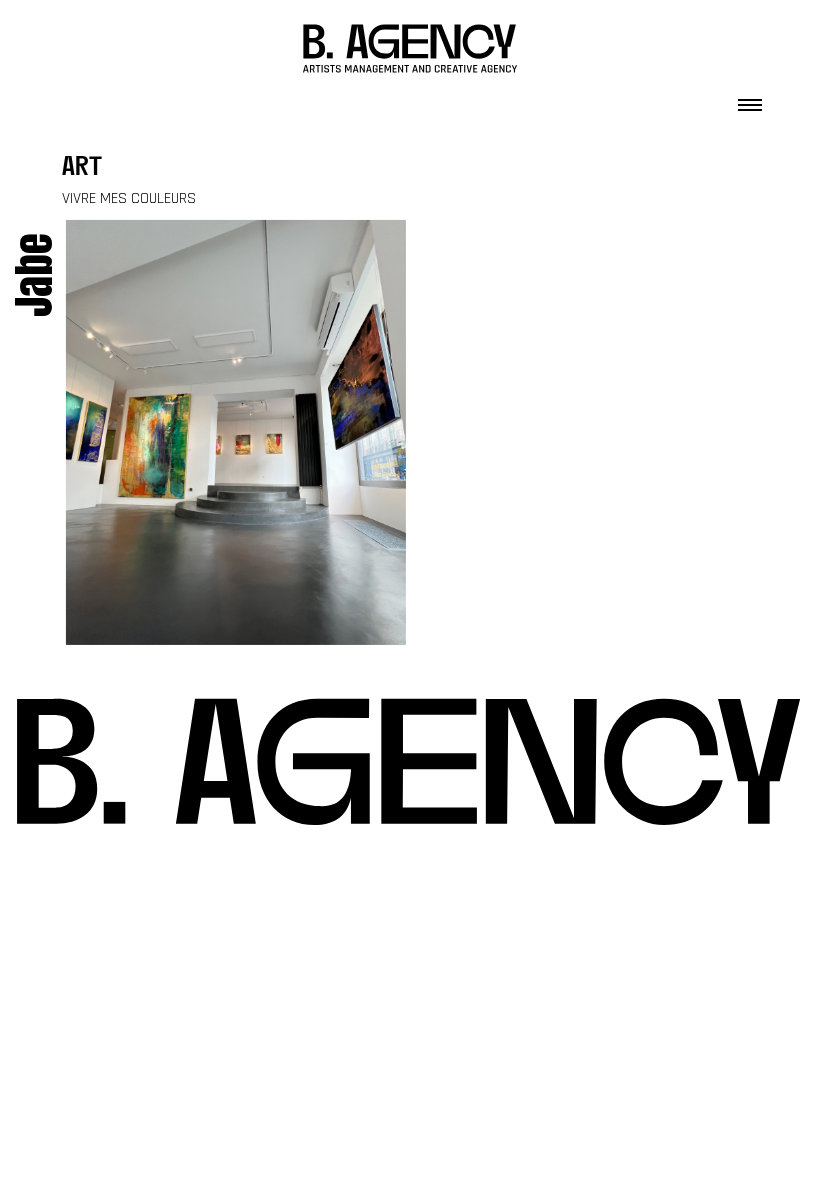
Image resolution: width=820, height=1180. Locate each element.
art (82, 168)
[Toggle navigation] (750, 99)
